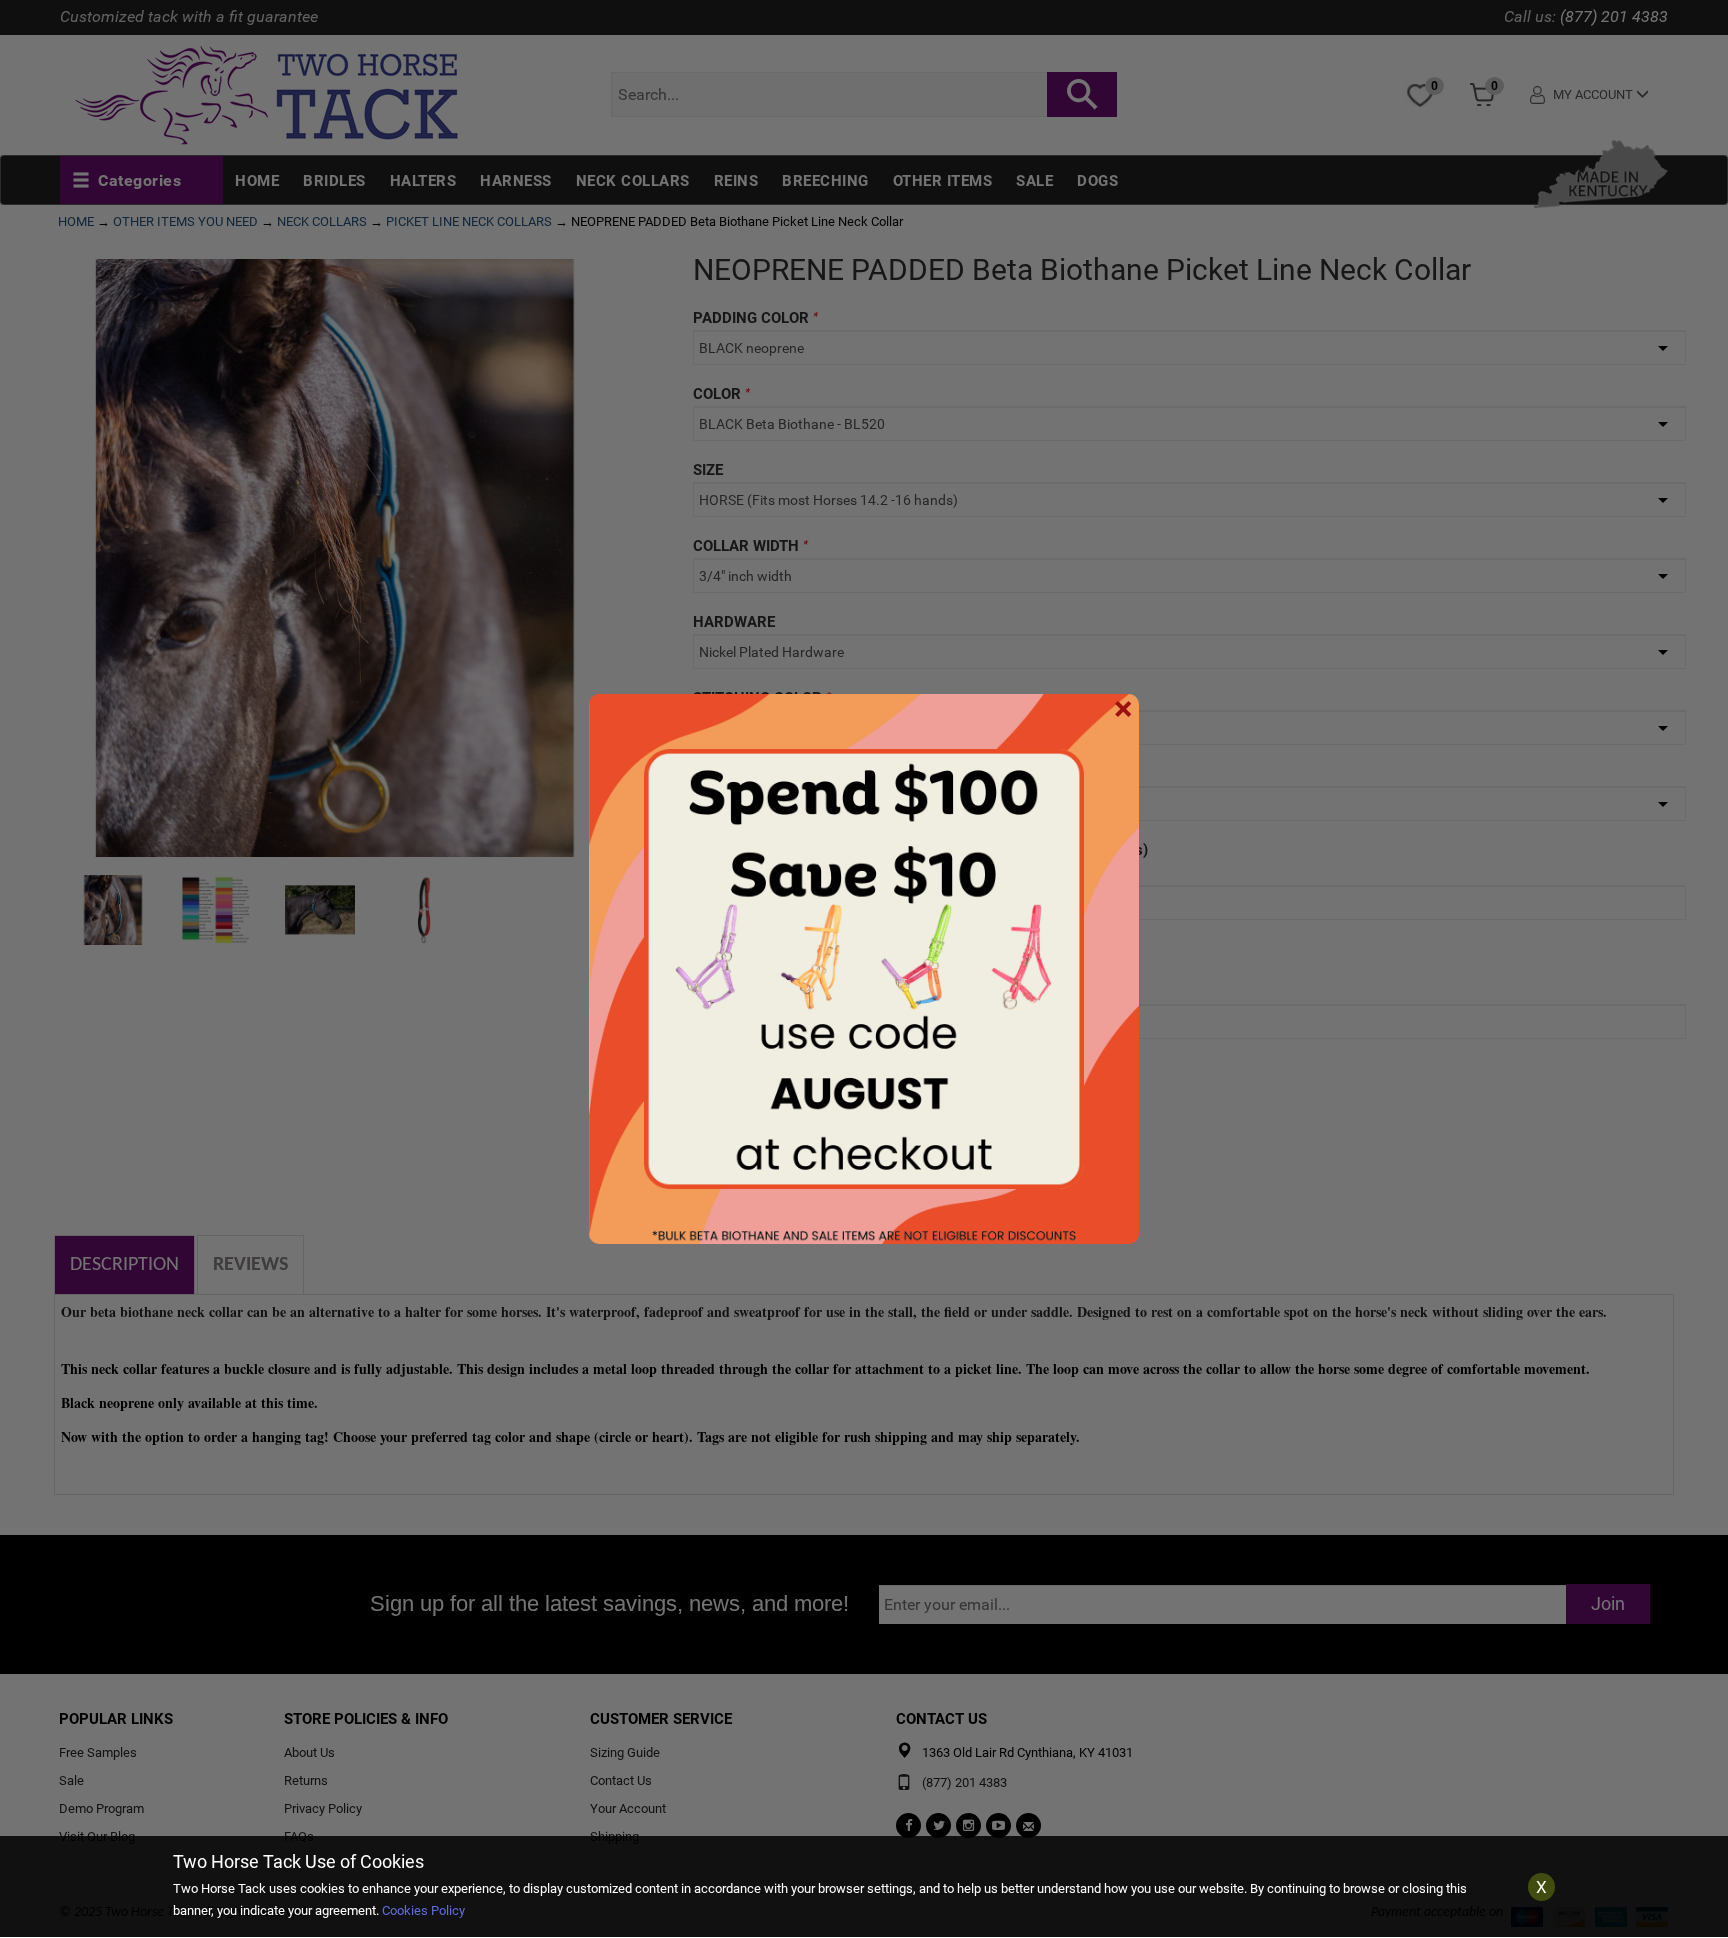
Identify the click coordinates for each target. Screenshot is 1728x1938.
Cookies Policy (423, 1910)
